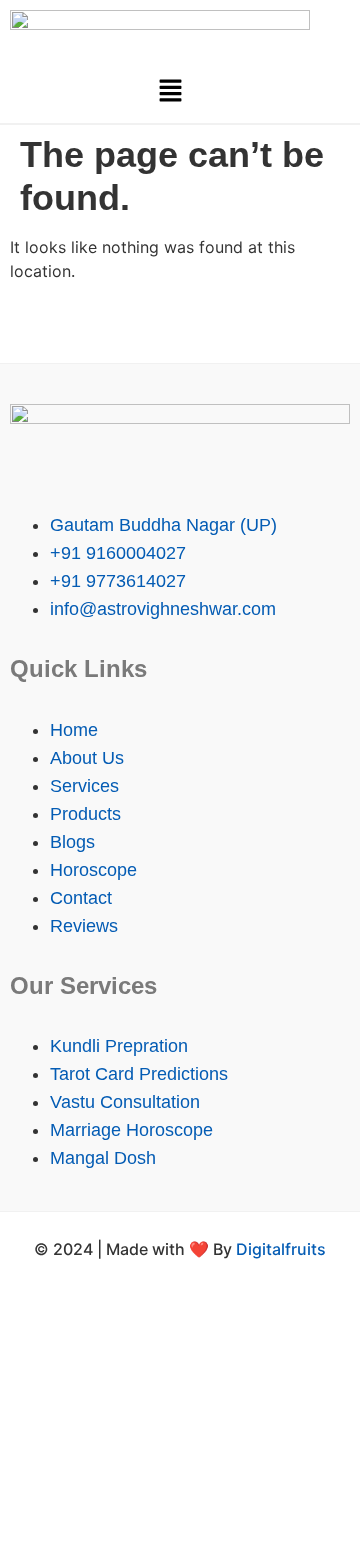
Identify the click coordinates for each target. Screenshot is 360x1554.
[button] (170, 91)
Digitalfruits (281, 1249)
